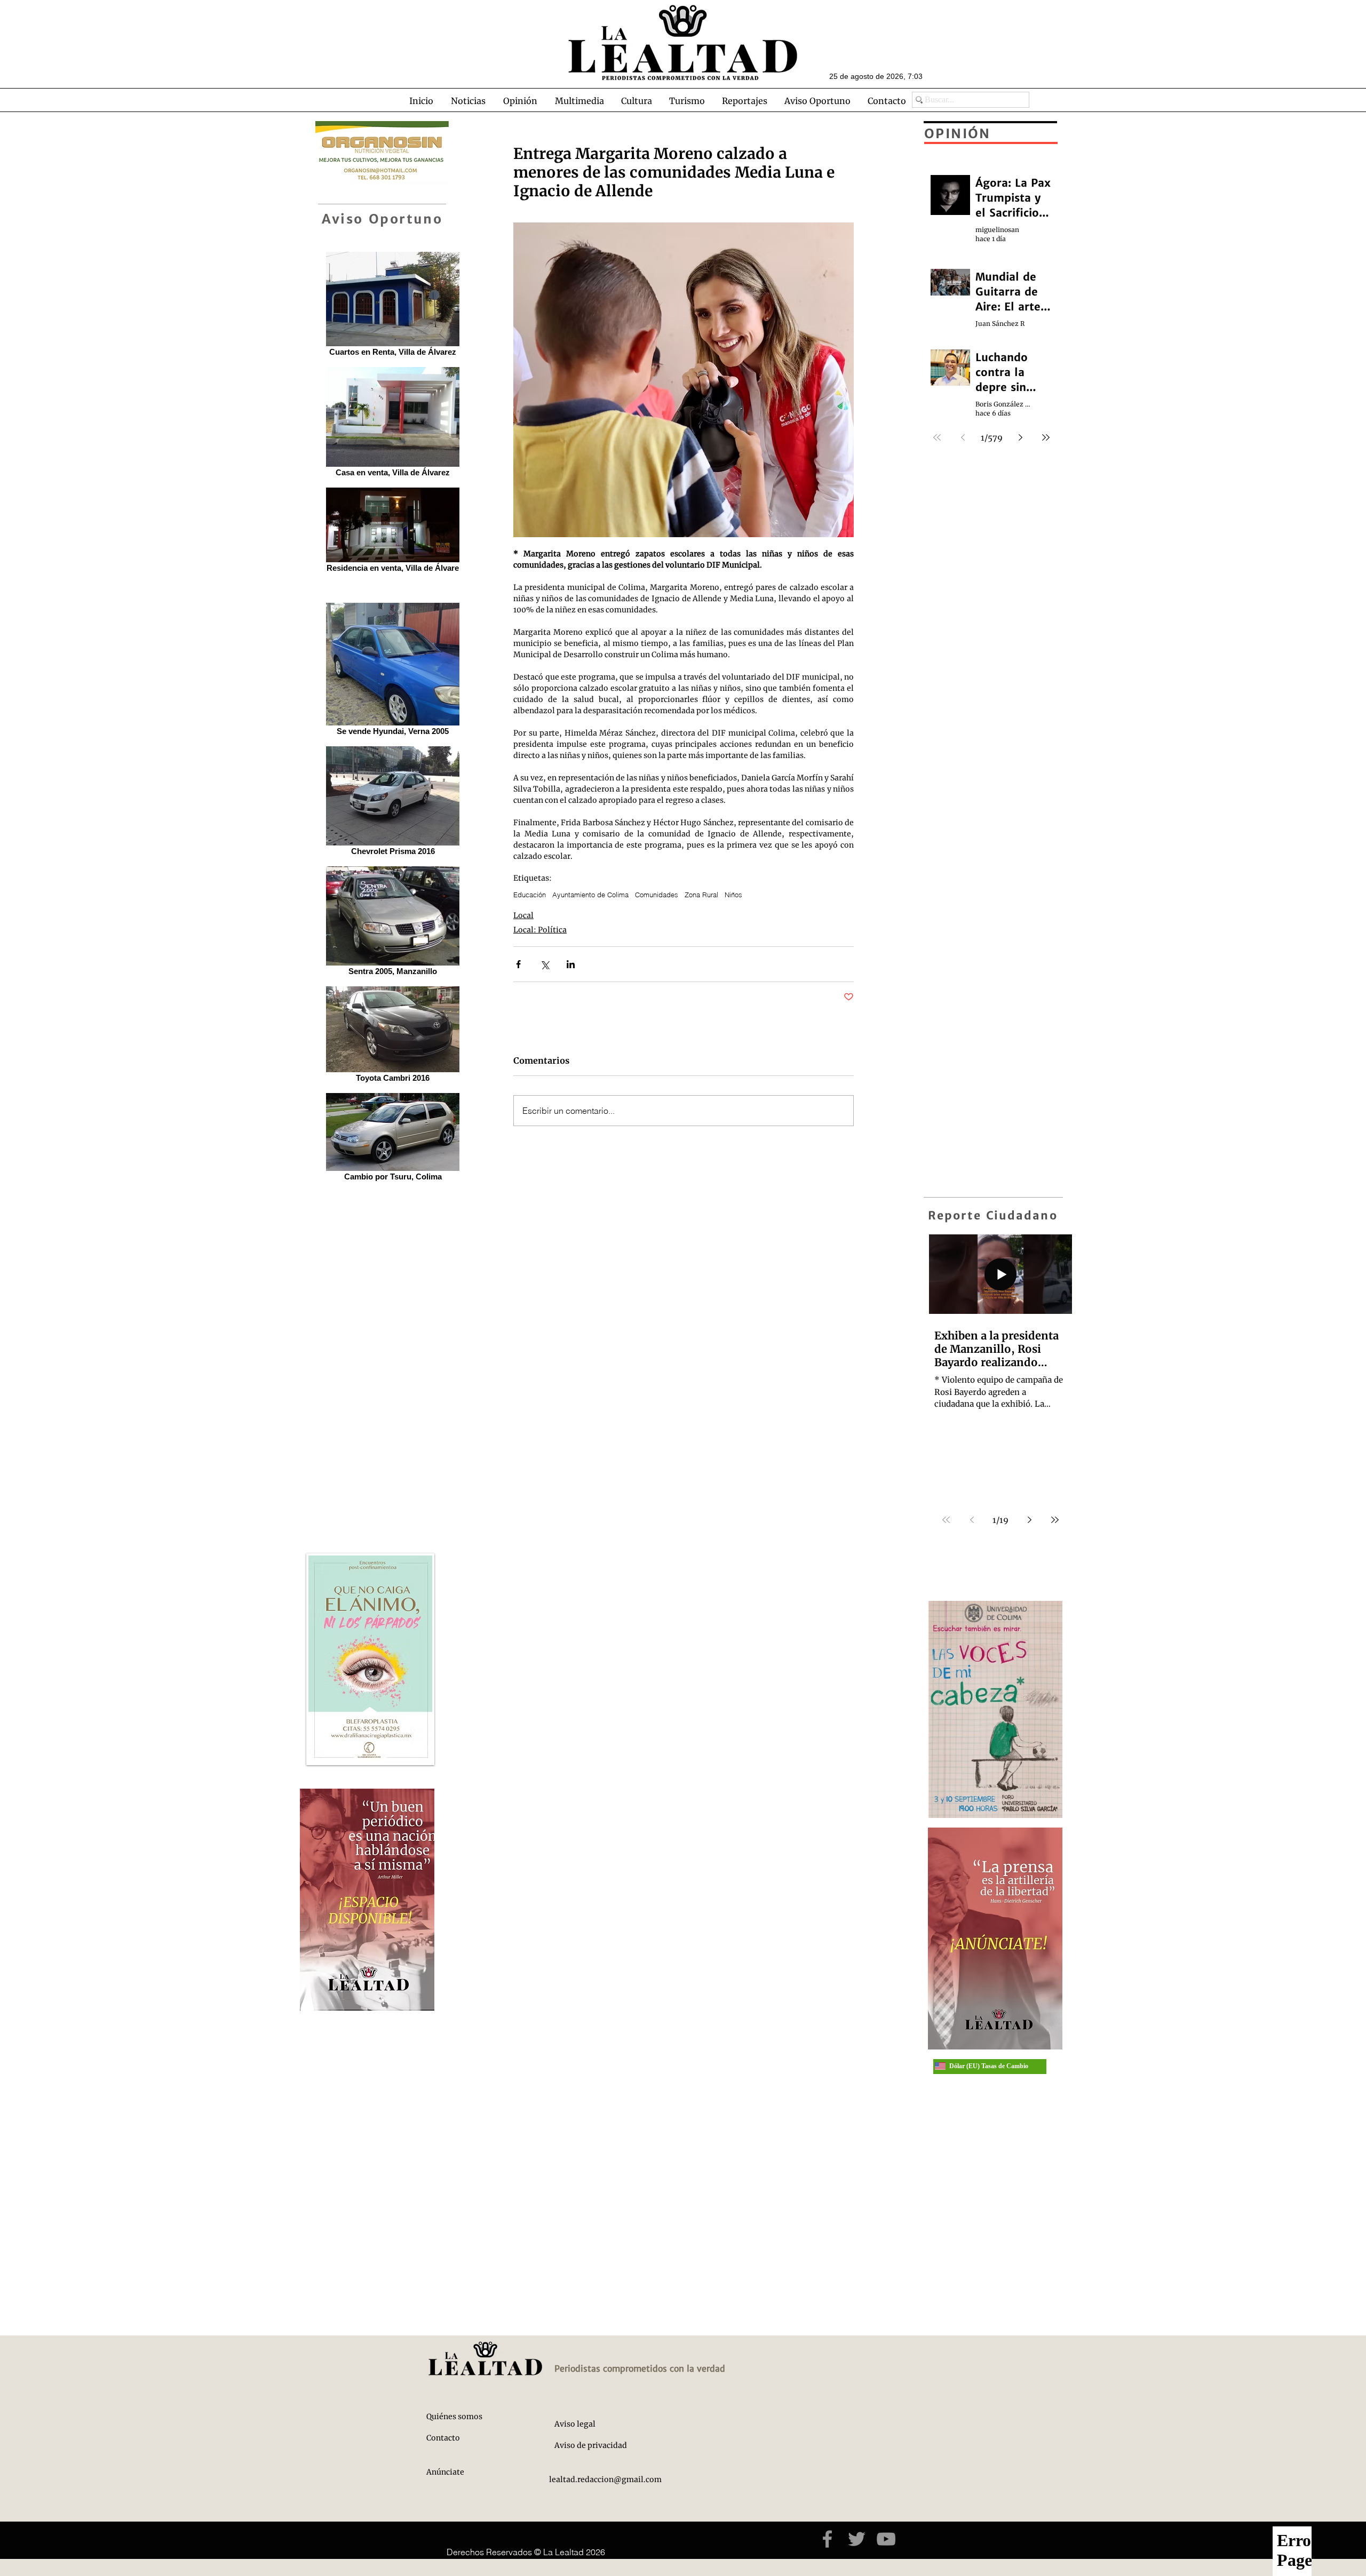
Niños (733, 895)
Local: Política (540, 930)
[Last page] (1055, 1520)
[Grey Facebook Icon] (827, 2539)
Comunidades (657, 895)
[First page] (946, 1520)
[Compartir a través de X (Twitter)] (545, 964)
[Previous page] (972, 1520)
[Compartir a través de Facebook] (518, 964)
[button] (468, 101)
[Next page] (1029, 1520)
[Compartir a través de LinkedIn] (571, 964)
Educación (530, 895)
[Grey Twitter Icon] (857, 2539)
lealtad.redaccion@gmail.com (605, 2479)
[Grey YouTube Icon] (886, 2539)
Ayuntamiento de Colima (590, 895)
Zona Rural (701, 895)
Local (523, 915)
